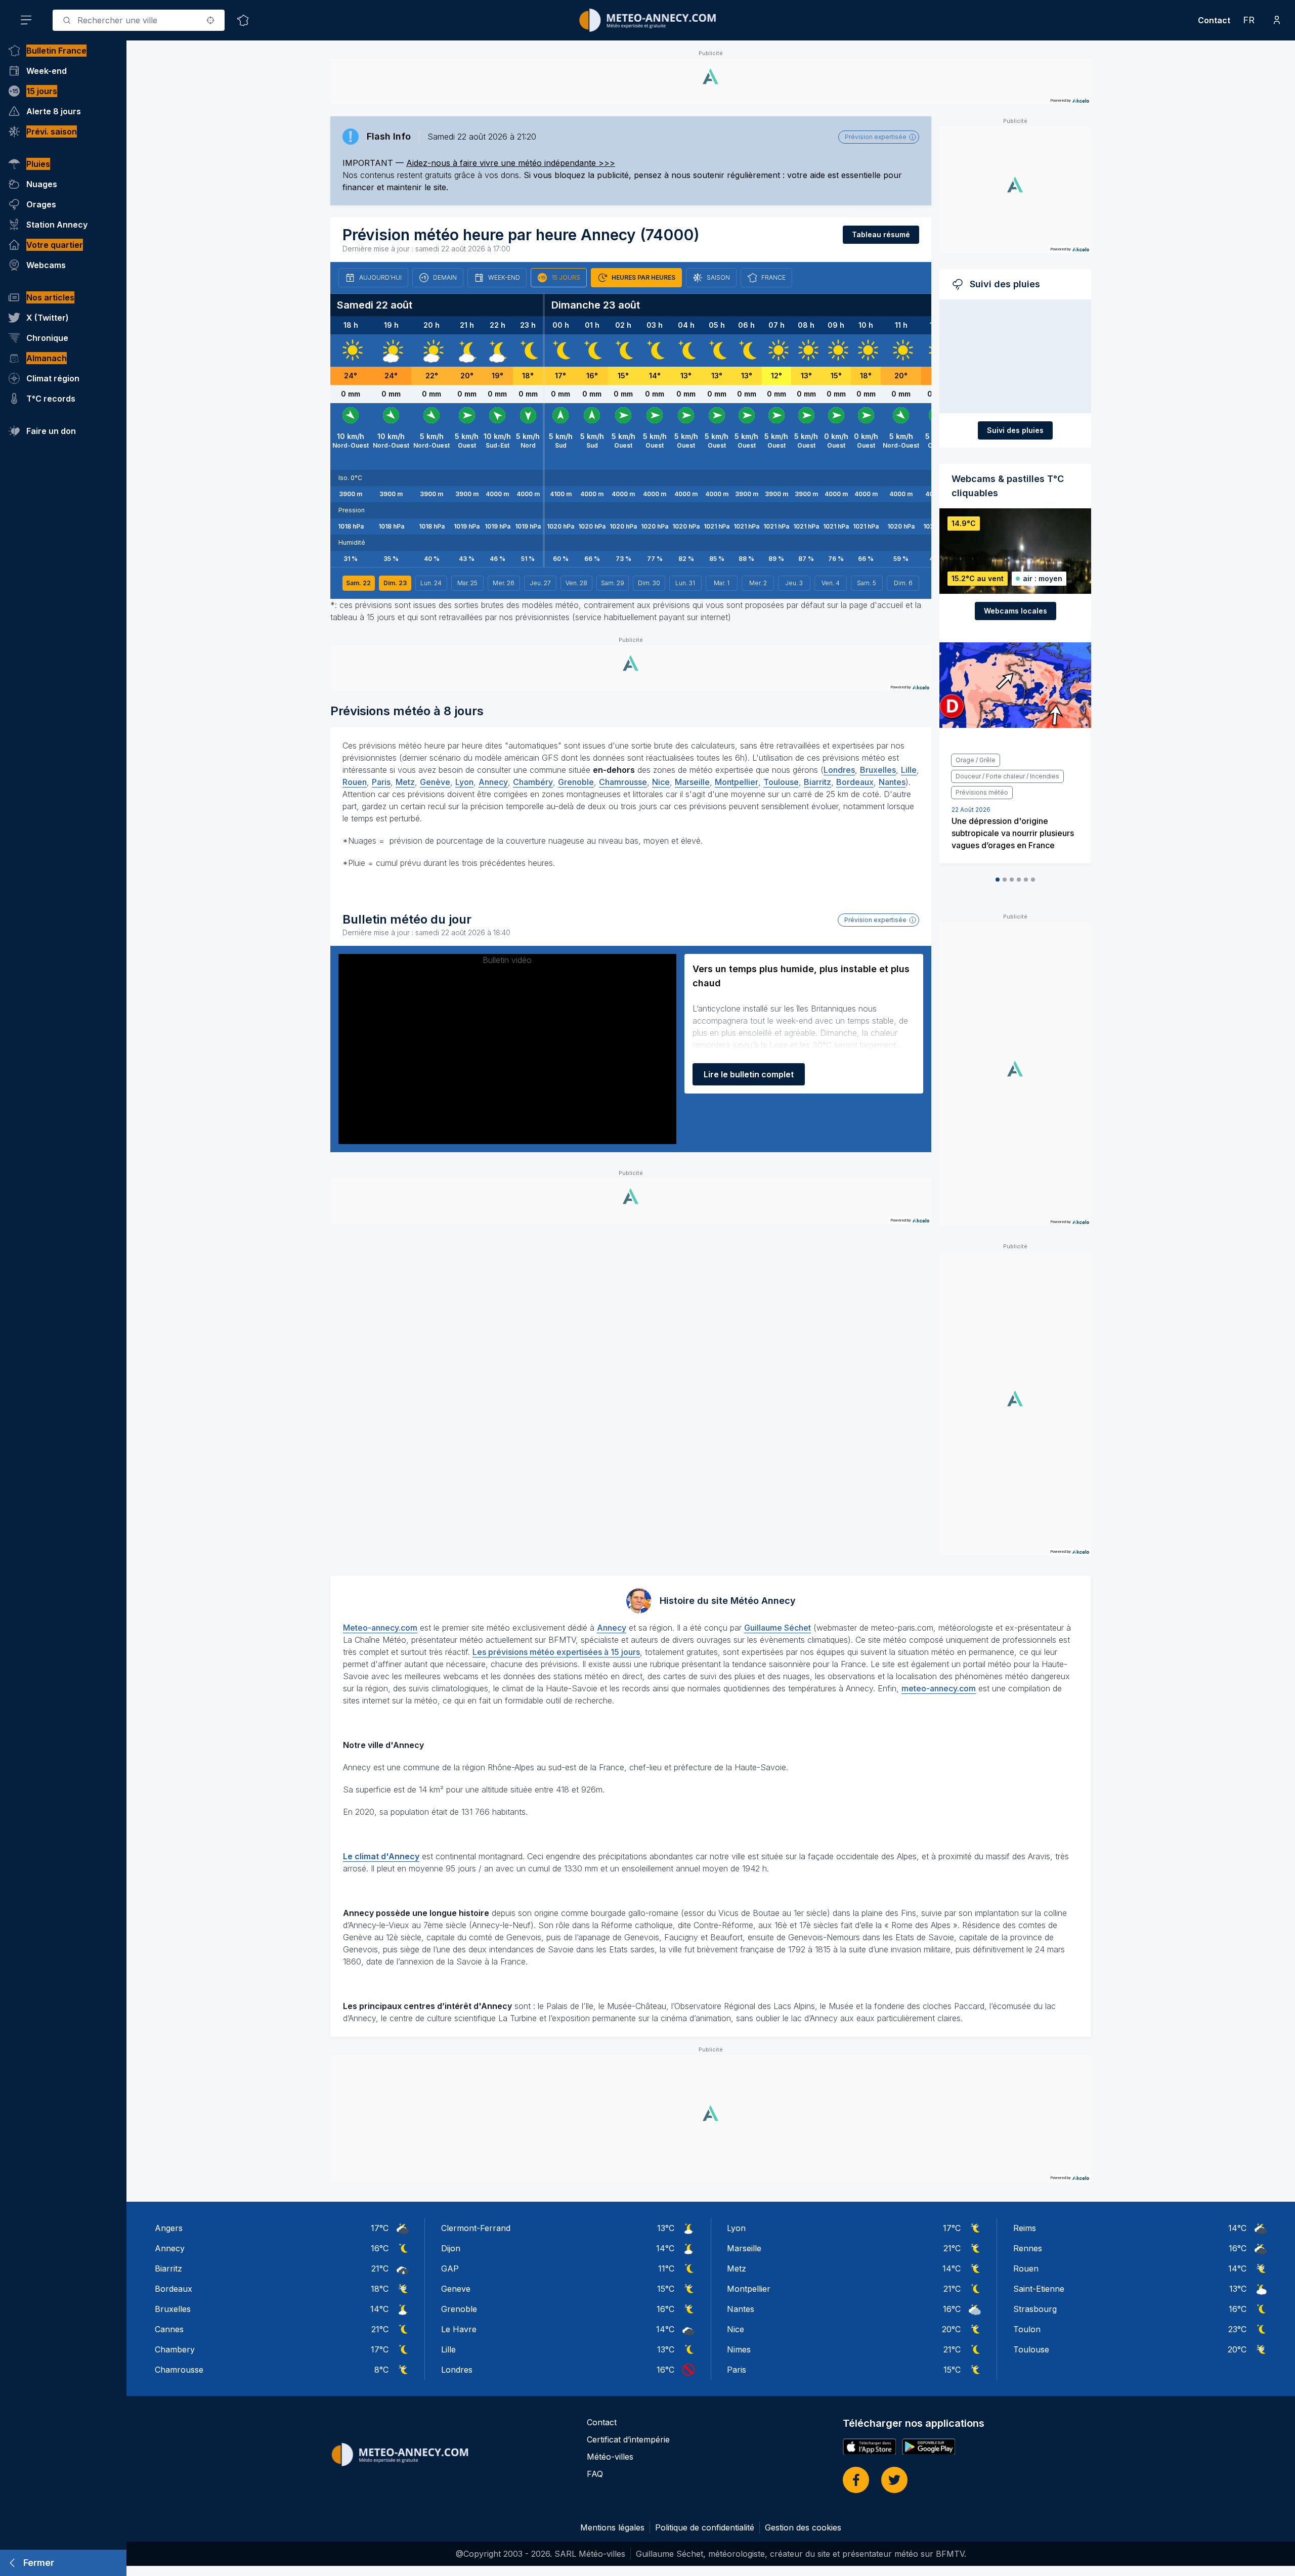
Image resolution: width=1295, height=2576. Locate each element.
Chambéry (533, 782)
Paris (381, 782)
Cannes (169, 2329)
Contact (1214, 20)
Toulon (1027, 2329)
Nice (661, 782)
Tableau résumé (881, 234)
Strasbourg (1035, 2309)
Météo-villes (610, 2457)
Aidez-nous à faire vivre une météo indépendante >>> (511, 163)
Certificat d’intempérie (628, 2439)
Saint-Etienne (1039, 2289)
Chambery (175, 2349)
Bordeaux (855, 782)
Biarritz (817, 782)
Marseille (692, 782)
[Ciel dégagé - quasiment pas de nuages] (528, 351)
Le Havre (459, 2329)
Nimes (739, 2349)
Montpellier (737, 782)
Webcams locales (1016, 611)
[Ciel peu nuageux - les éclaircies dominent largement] (467, 351)
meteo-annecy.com (939, 1688)
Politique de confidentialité (705, 2527)
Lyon (464, 782)
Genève (435, 782)
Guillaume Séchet (778, 1628)
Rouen (355, 782)
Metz (405, 782)
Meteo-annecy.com (380, 1628)
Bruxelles (878, 770)
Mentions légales (612, 2527)
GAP (450, 2268)
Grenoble (576, 782)
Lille (909, 770)
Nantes (892, 782)
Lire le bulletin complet (749, 1074)
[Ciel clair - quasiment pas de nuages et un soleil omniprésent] (351, 351)
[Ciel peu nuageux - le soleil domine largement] (391, 351)
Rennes (1028, 2248)
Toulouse (781, 782)
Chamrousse (623, 782)
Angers (169, 2228)
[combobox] (139, 20)
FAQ (595, 2474)
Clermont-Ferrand (476, 2228)
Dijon (451, 2248)
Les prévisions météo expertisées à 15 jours (556, 1652)
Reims (1025, 2228)
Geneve (456, 2289)
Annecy (493, 782)
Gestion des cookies (803, 2527)
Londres (839, 770)
